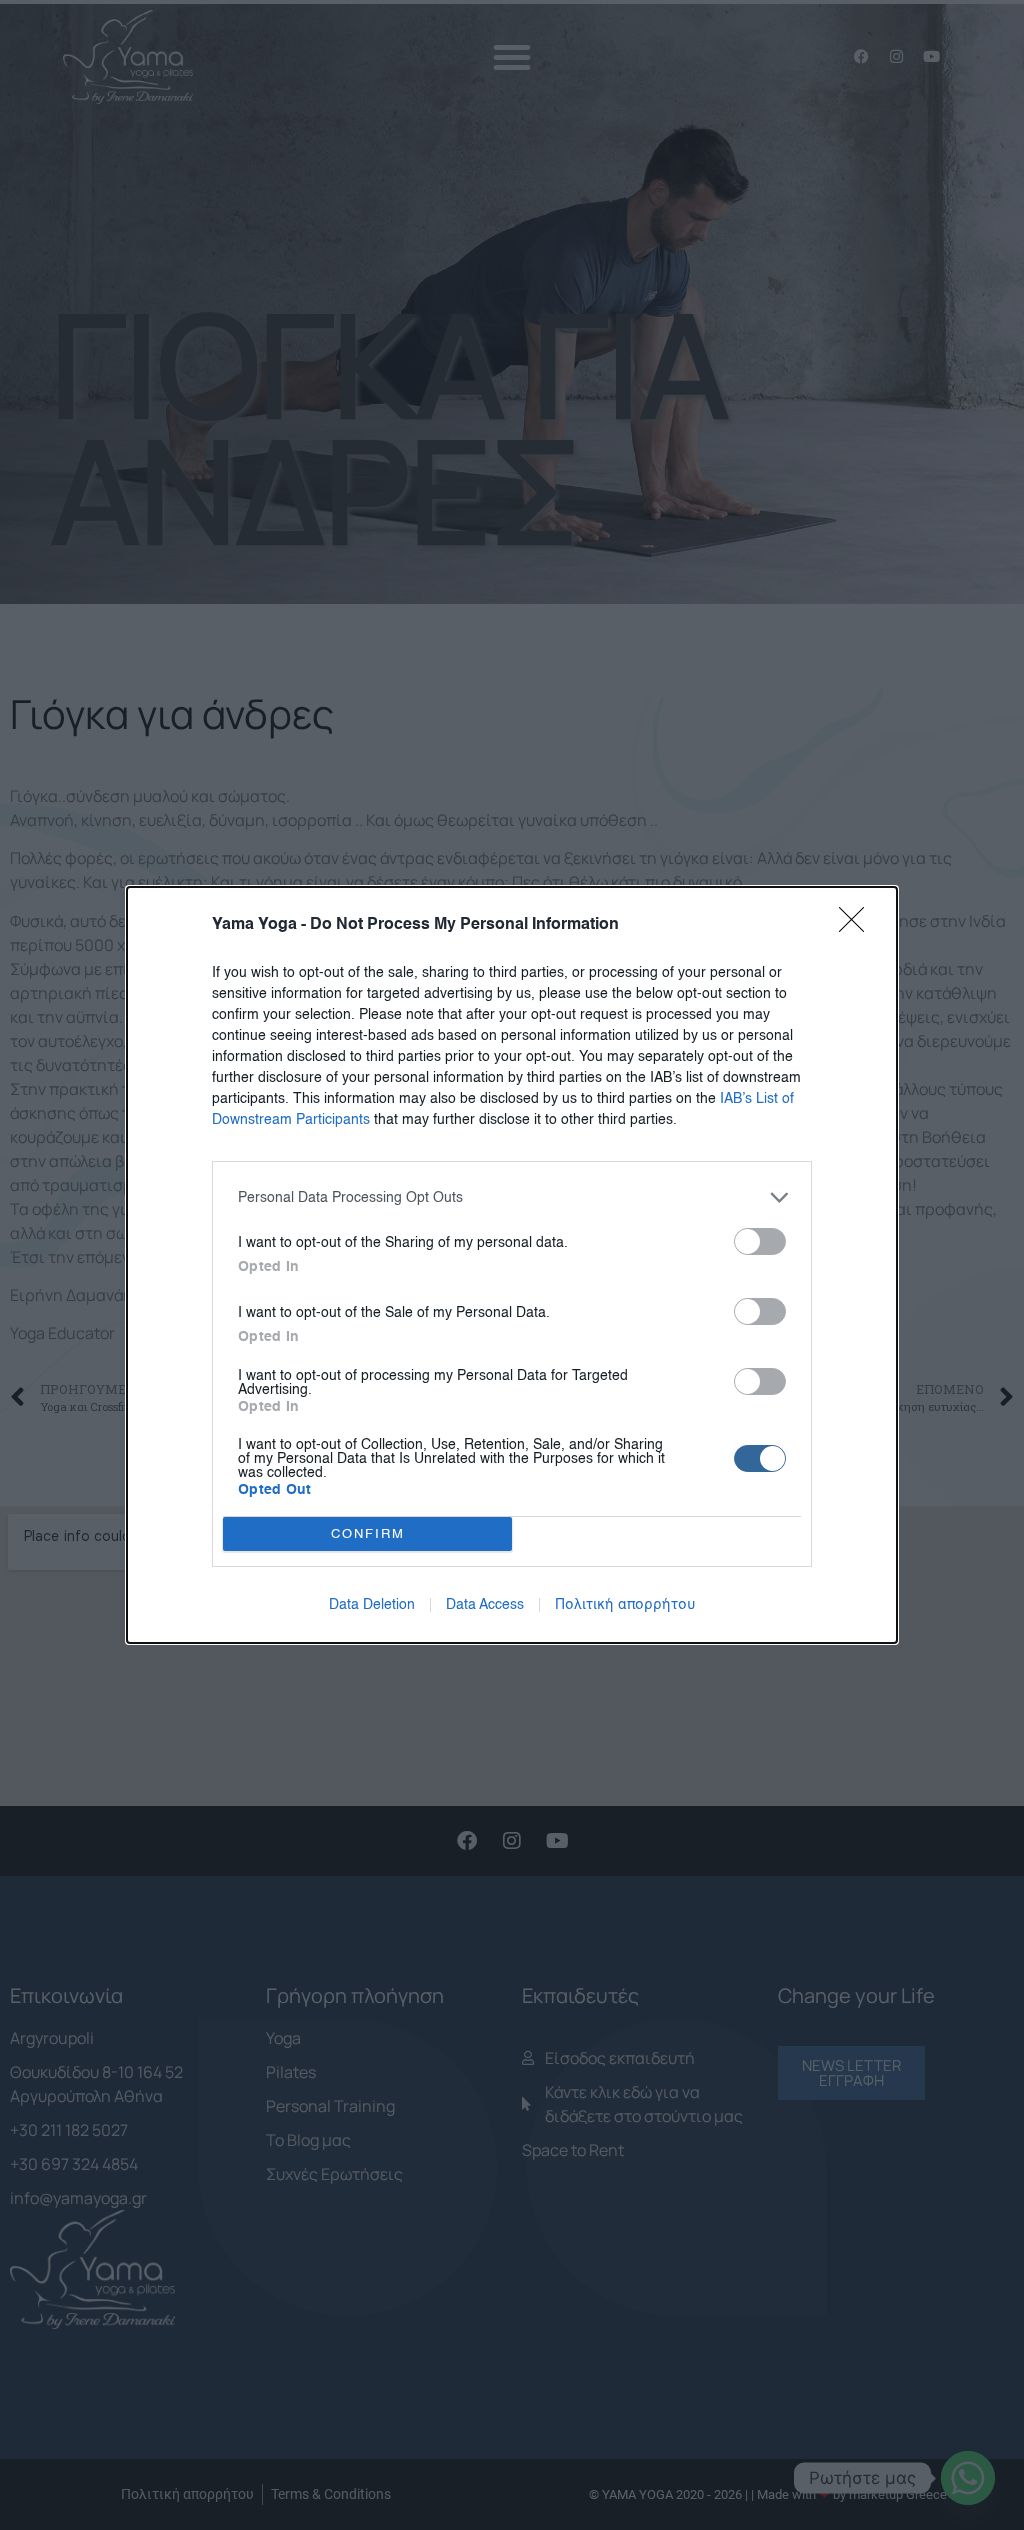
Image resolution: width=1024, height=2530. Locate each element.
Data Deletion (372, 1605)
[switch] (760, 1241)
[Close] (858, 926)
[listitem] (512, 1197)
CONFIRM (368, 1534)
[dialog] (512, 1265)
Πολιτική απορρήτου (625, 1605)
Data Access (485, 1605)
